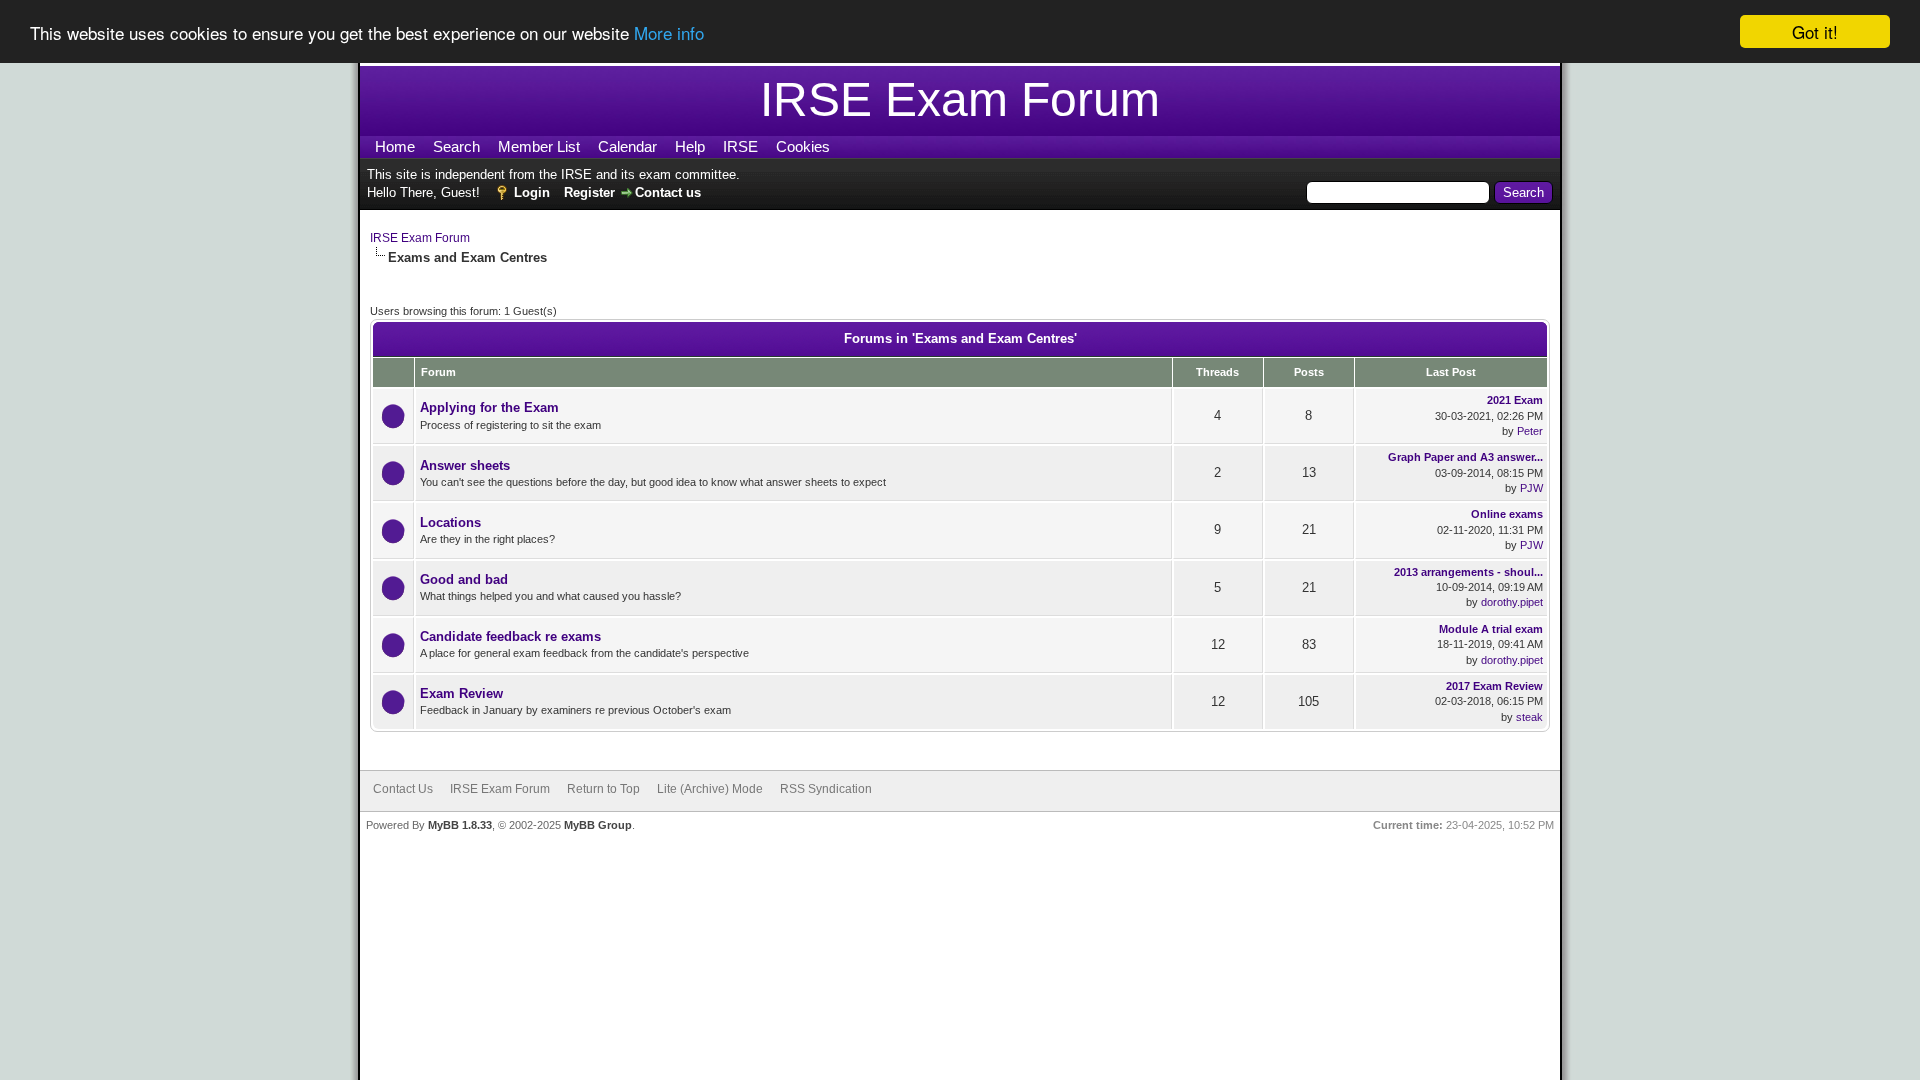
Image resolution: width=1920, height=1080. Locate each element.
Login (532, 192)
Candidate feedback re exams (510, 636)
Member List (539, 146)
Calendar (627, 146)
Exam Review (461, 693)
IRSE (740, 146)
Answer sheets (465, 465)
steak (1529, 717)
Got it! (1815, 31)
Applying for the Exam (489, 407)
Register (589, 192)
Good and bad (464, 579)
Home (395, 146)
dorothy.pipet (1512, 602)
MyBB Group (598, 825)
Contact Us (403, 789)
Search (456, 146)
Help (690, 146)
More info (669, 32)
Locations (450, 522)
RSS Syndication (826, 789)
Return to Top (603, 789)
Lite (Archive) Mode (710, 789)
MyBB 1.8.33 (460, 825)
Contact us (668, 192)
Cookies (803, 146)
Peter (1530, 431)
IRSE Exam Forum (420, 238)
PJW (1531, 488)
